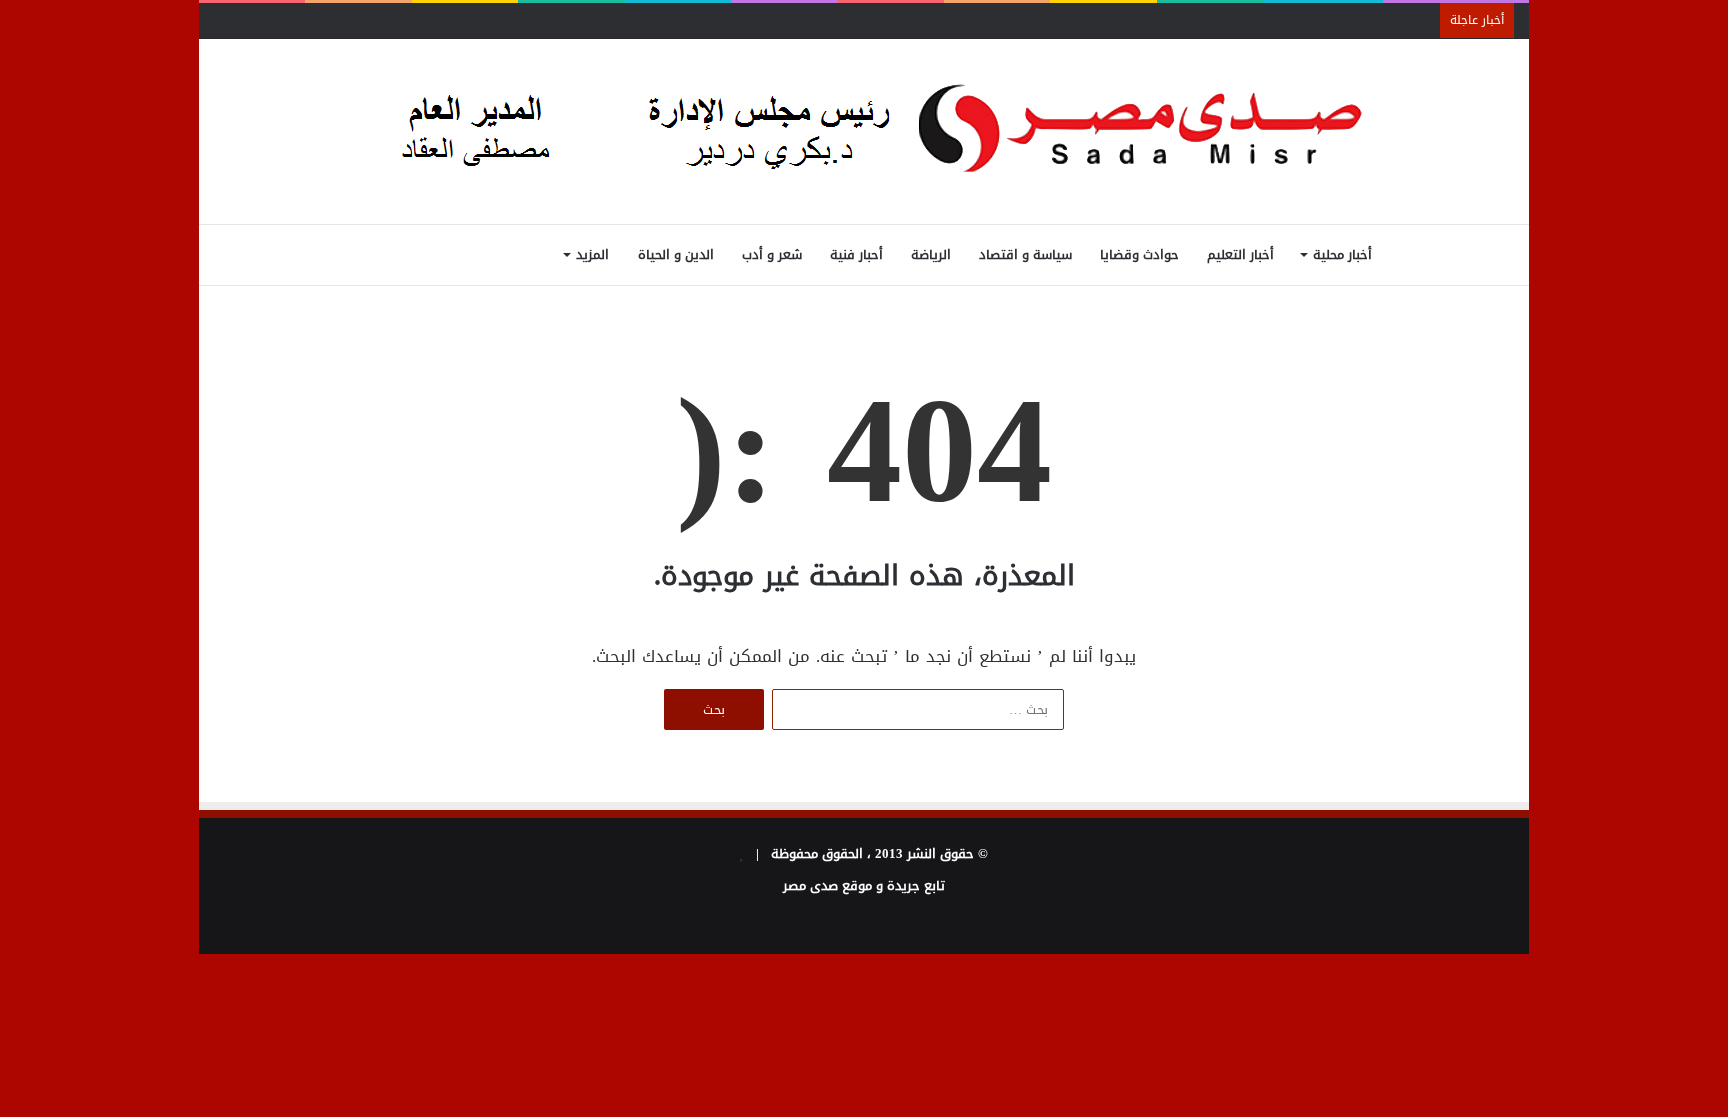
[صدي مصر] (864, 131)
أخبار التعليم (1240, 254)
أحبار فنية (856, 254)
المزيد (592, 254)
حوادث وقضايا (1139, 254)
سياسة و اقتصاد (1025, 254)
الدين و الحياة (676, 254)
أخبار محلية (1342, 254)
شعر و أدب (772, 254)
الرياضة (931, 254)
